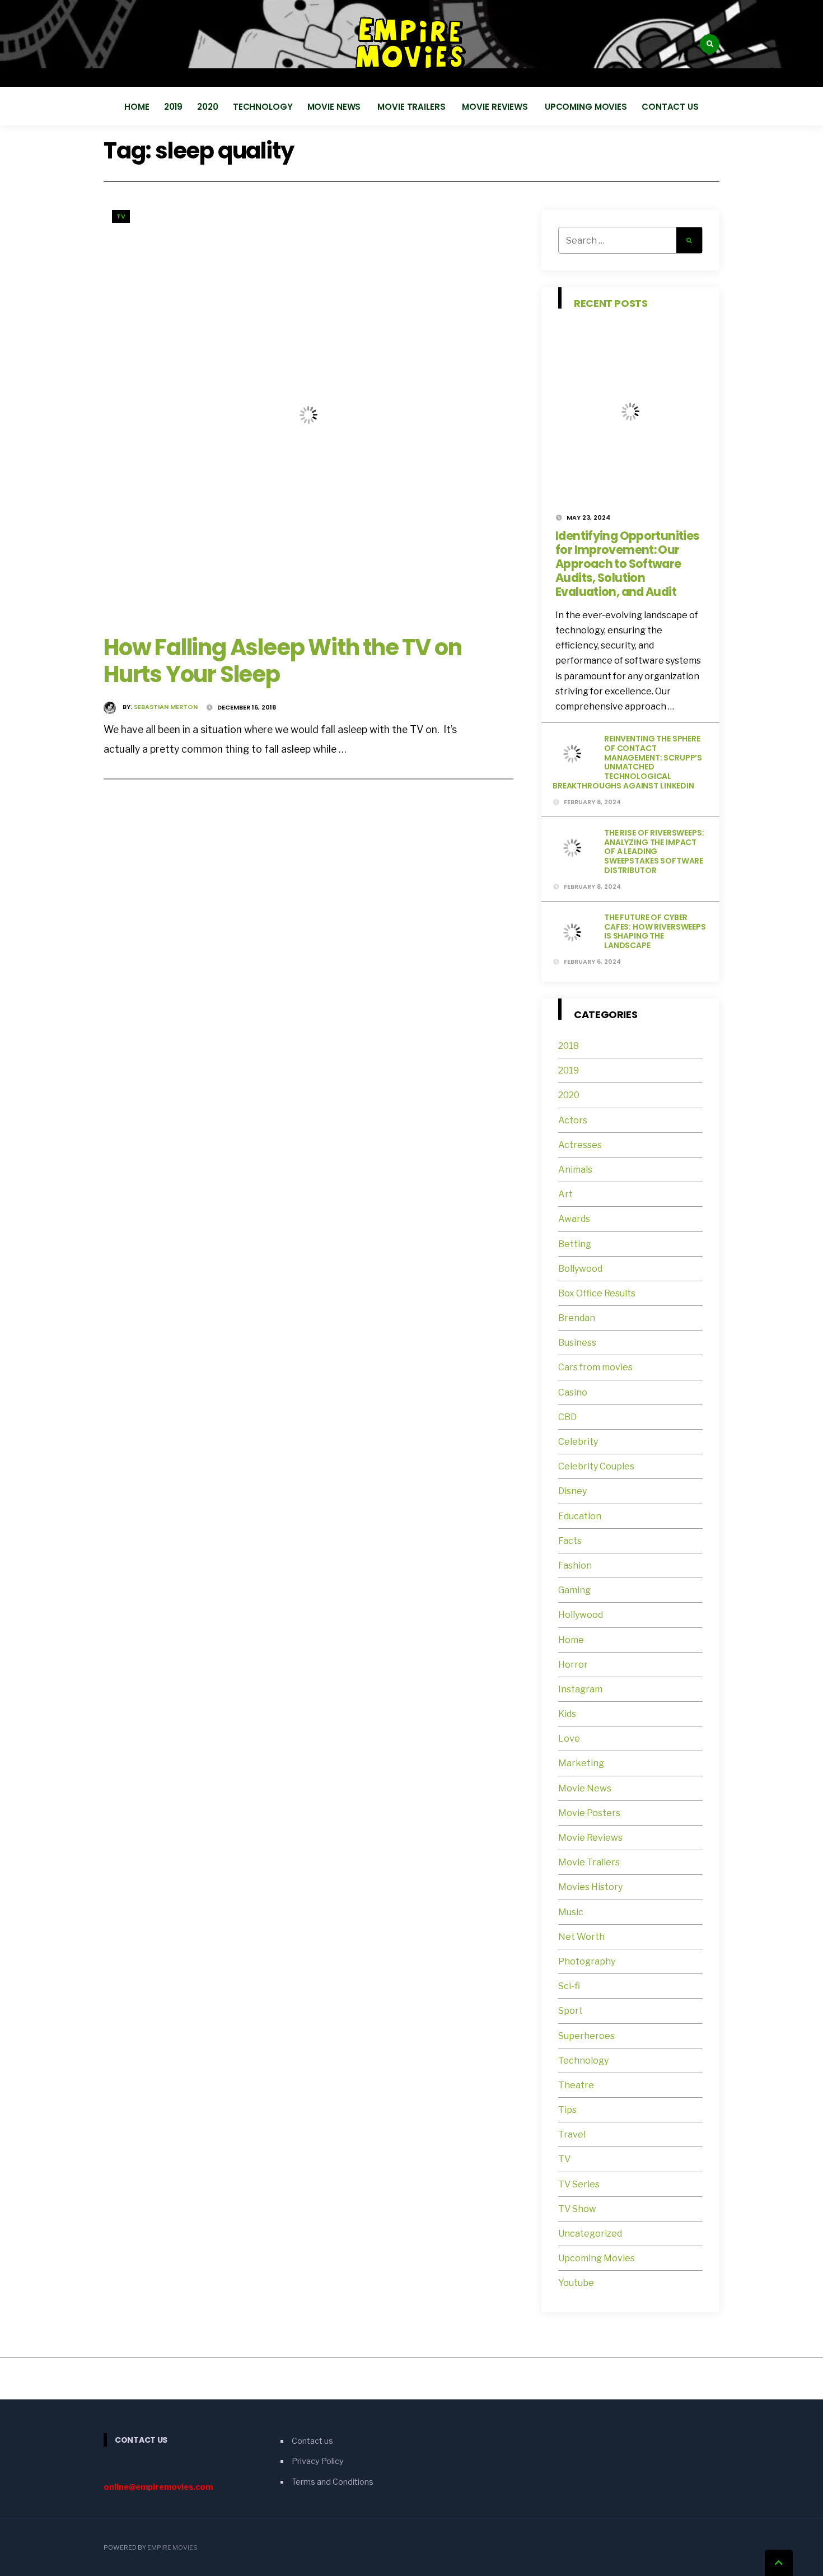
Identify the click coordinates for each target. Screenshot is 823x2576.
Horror (573, 1665)
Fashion (575, 1565)
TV (121, 216)
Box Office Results (597, 1293)
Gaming (574, 1590)
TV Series (579, 2184)
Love (569, 1739)
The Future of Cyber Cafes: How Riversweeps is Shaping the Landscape (655, 931)
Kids (567, 1714)
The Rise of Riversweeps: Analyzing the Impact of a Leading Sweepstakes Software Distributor (654, 851)
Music (571, 1912)
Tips (567, 2110)
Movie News (335, 107)
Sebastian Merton (166, 707)
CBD (567, 1417)
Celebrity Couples (596, 1466)
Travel (572, 2134)
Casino (573, 1392)
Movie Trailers (412, 107)
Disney (572, 1491)
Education (580, 1516)
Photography (587, 1961)
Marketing (581, 1763)
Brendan (577, 1318)
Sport (571, 2011)
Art (565, 1194)
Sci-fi (569, 1986)
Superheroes (586, 2036)
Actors (573, 1120)
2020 (208, 107)
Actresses (580, 1145)
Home (137, 107)
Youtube (576, 2283)
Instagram (580, 1689)
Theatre (576, 2085)
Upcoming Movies (586, 107)
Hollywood (581, 1615)
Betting (575, 1244)
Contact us (670, 107)
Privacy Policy (318, 2461)
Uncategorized (590, 2234)
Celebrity (578, 1442)
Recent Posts (611, 303)
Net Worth (581, 1937)
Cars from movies (595, 1367)
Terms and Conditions (333, 2482)
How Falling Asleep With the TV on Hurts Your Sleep (282, 661)
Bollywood (580, 1269)
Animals (575, 1170)
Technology (263, 107)
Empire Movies (172, 2547)
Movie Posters (590, 1813)
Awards (574, 1219)
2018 (569, 1046)
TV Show (577, 2209)
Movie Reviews (496, 107)
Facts (570, 1541)
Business (577, 1343)
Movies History (590, 1887)
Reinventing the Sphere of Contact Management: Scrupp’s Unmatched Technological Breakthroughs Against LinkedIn (627, 762)
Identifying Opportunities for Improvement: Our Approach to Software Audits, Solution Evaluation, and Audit (627, 564)
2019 (174, 107)
